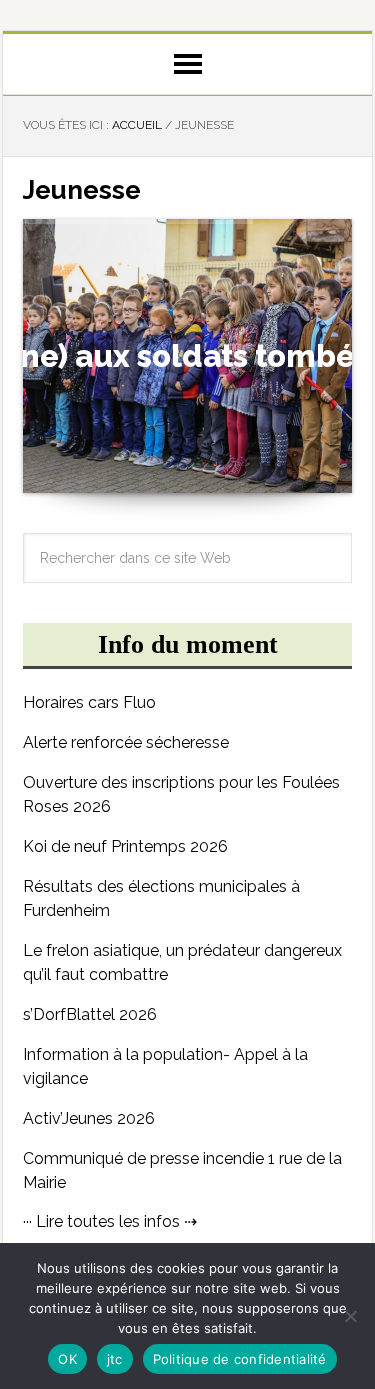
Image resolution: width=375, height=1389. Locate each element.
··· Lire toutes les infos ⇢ (110, 1221)
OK (67, 1359)
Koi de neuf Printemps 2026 (125, 846)
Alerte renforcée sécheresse (126, 742)
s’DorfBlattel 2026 (90, 1014)
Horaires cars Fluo (89, 702)
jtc (115, 1359)
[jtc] (350, 1316)
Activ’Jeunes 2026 (89, 1118)
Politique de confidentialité (240, 1359)
